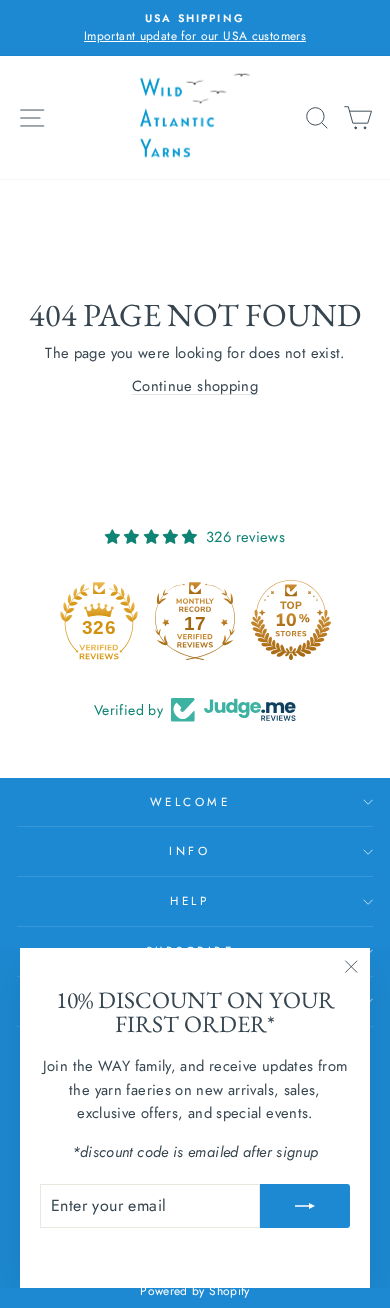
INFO (189, 850)
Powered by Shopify (195, 1291)
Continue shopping (195, 386)
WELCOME (190, 801)
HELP (189, 900)
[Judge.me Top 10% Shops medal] (291, 620)
